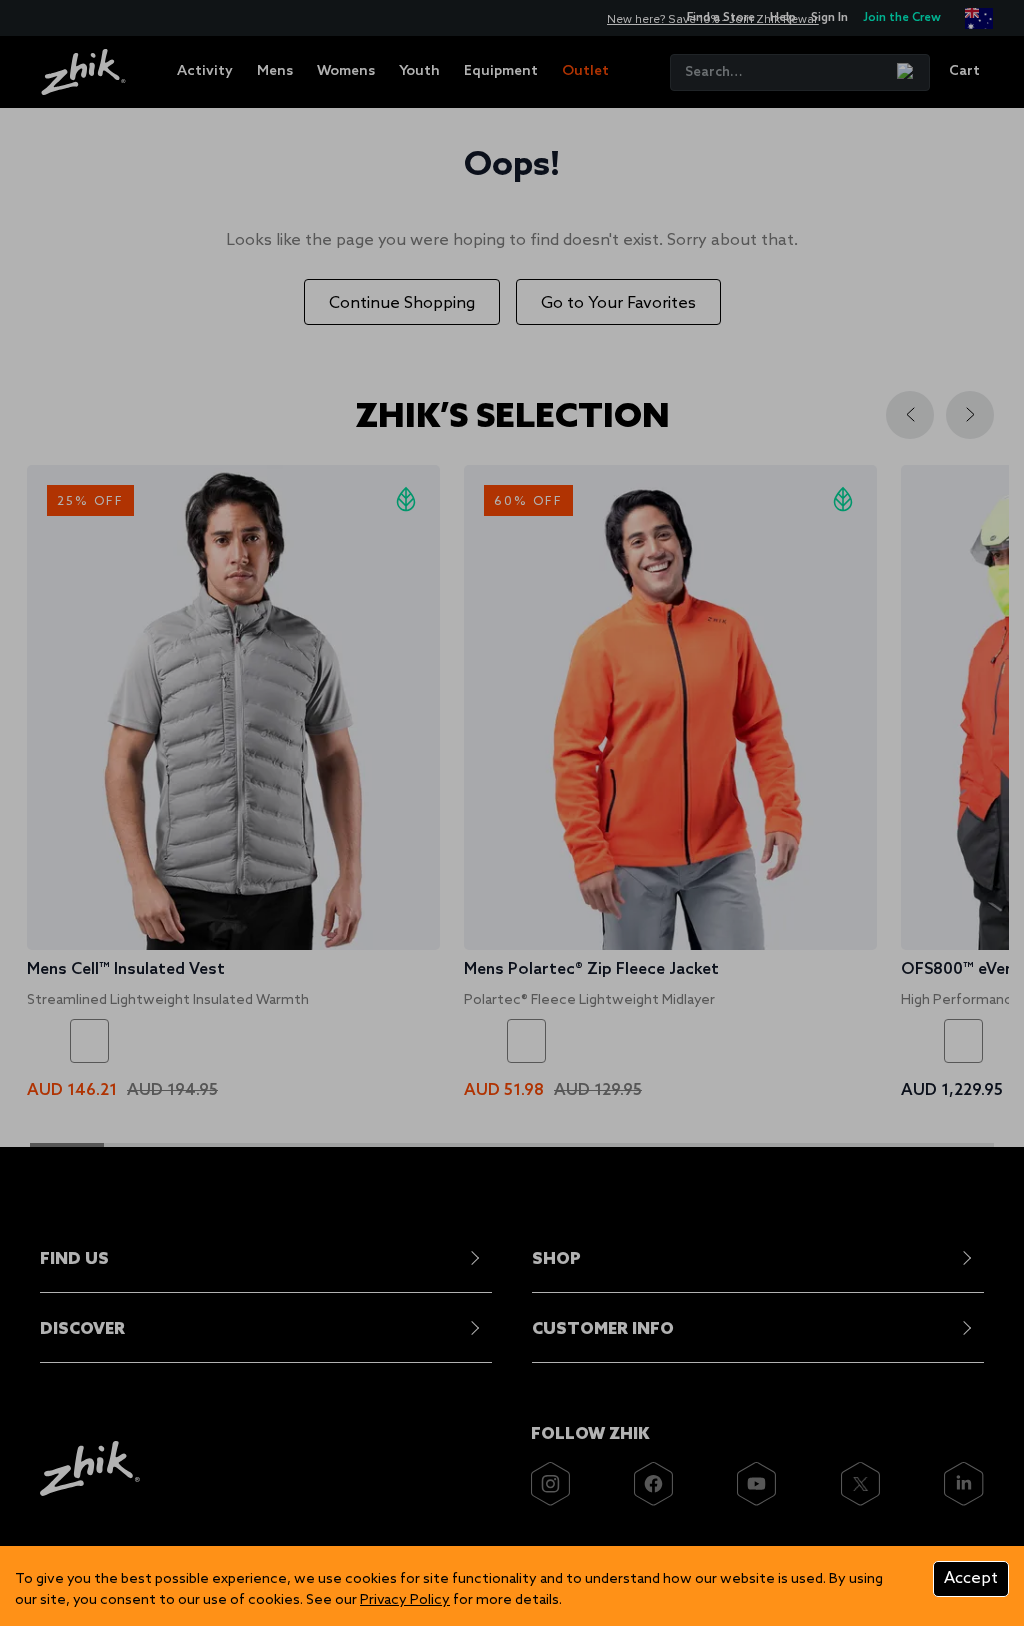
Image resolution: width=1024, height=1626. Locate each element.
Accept (971, 1578)
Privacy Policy (405, 1600)
